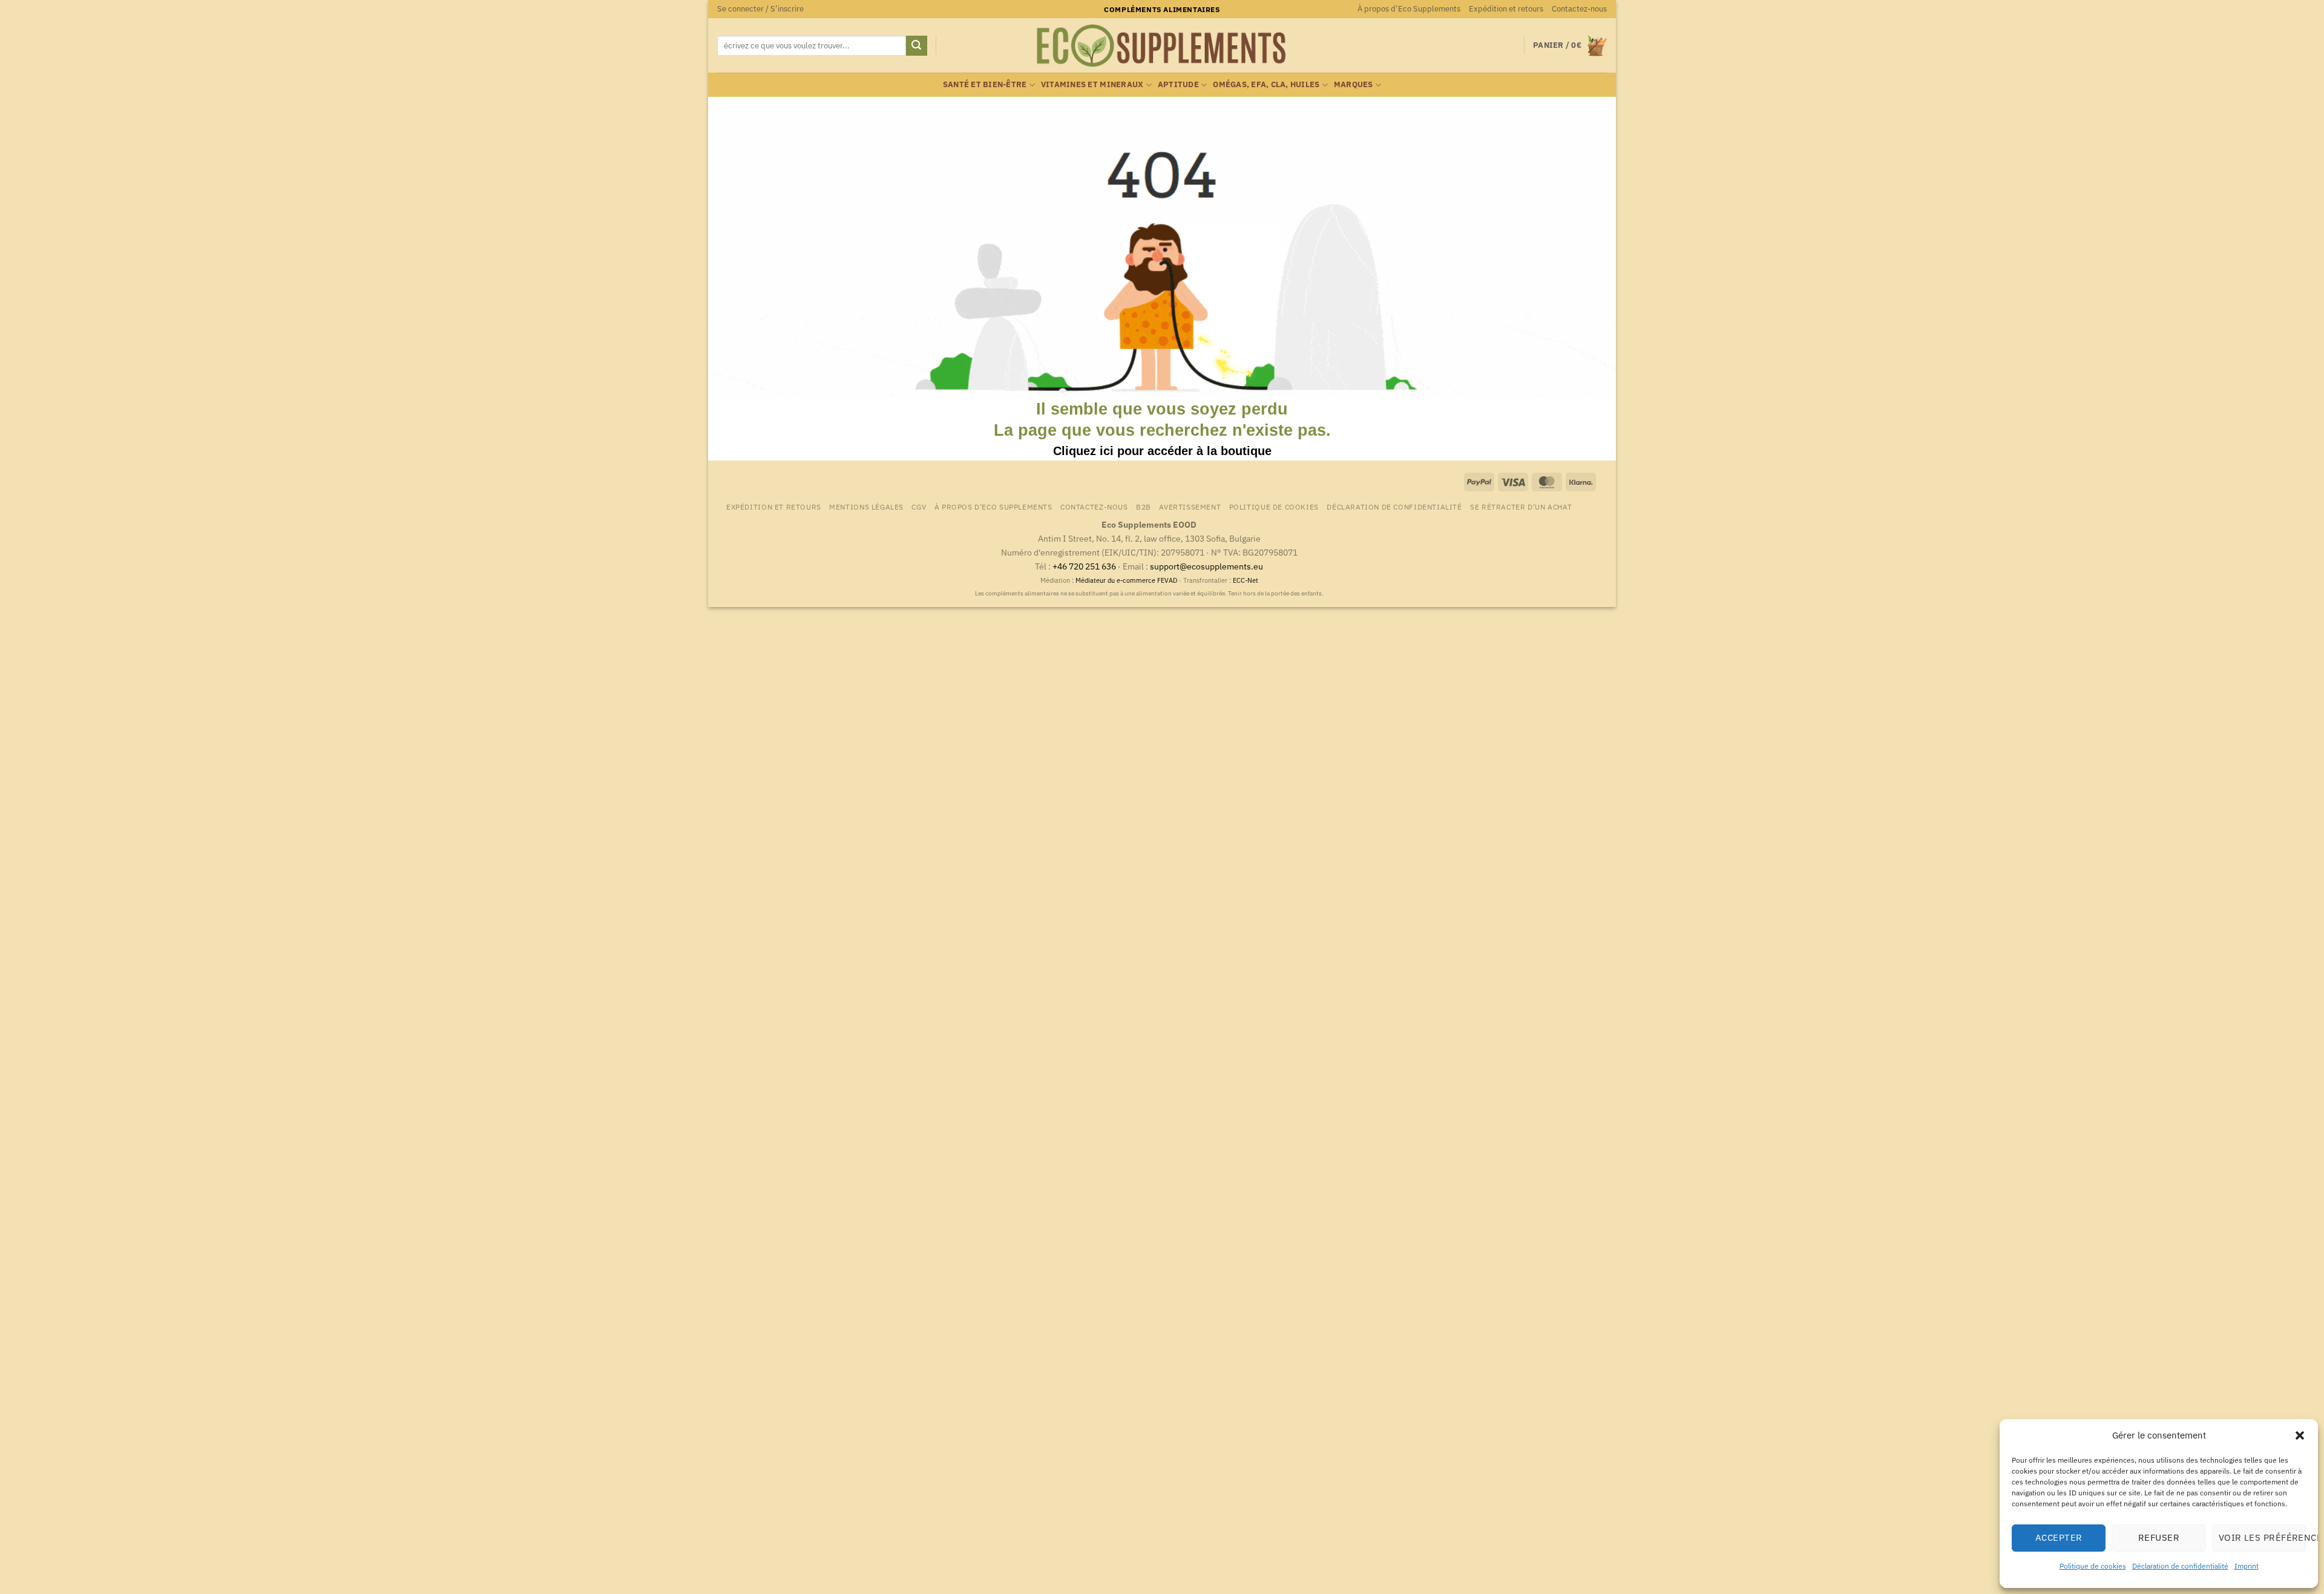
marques (1354, 84)
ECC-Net (1246, 580)
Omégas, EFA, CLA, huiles (1266, 84)
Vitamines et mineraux (1092, 84)
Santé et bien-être (985, 84)
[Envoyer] (916, 46)
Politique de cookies (2093, 1566)
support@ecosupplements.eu (1206, 566)
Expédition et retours (1506, 9)
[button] (2300, 1435)
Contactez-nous (1579, 9)
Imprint (2247, 1566)
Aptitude (1178, 84)
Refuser (2159, 1537)
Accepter (2059, 1537)
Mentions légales (866, 507)
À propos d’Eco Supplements (1409, 9)
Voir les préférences (2262, 1537)
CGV (919, 507)
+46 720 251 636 (1084, 566)
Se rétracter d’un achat (1521, 507)
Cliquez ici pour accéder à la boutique (1162, 451)
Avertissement (1190, 507)
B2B (1144, 507)
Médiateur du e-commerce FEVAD (1126, 580)
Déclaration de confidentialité (2180, 1566)
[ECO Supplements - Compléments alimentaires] (1162, 46)
